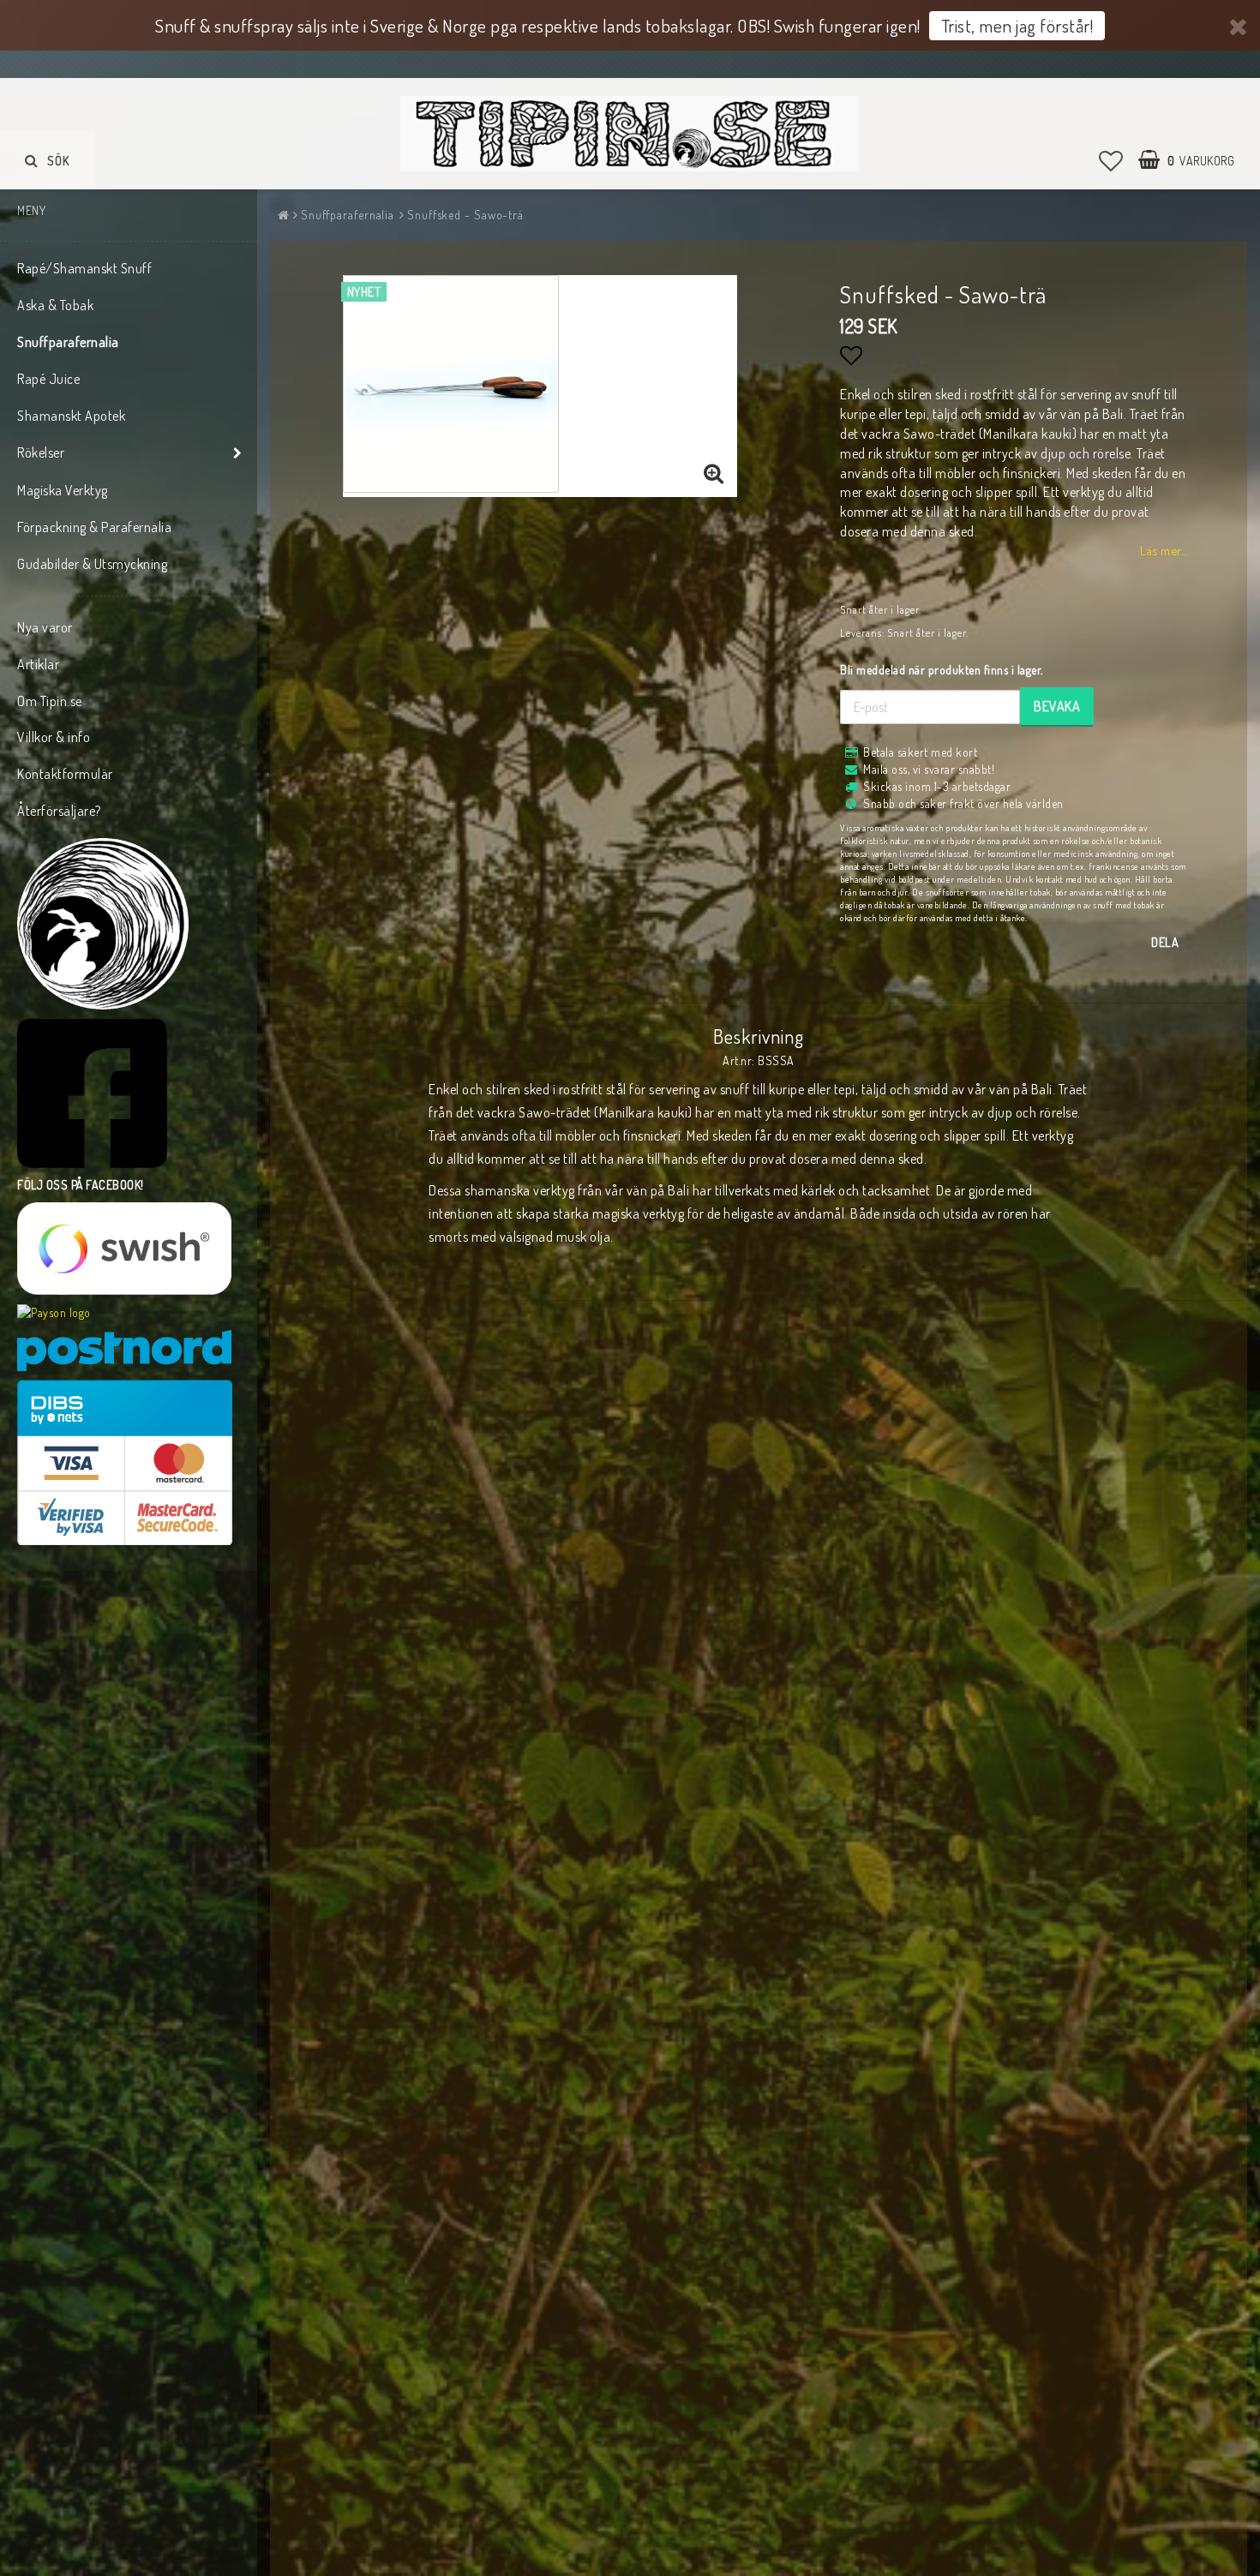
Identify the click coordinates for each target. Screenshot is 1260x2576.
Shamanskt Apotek (71, 416)
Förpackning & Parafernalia (94, 527)
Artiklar (38, 664)
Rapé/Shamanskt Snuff (84, 268)
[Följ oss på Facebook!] (92, 1093)
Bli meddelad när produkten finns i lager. (942, 670)
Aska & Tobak (55, 305)
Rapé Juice (48, 379)
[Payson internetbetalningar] (54, 1313)
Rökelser (41, 452)
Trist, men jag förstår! (1017, 25)
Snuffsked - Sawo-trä (465, 215)
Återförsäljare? (59, 811)
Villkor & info (54, 737)
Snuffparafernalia (68, 342)
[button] (1111, 160)
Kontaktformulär (65, 774)
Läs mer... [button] (1164, 550)
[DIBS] (125, 1462)
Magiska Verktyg (63, 490)
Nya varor (45, 627)
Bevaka (1057, 706)
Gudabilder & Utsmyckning (92, 564)
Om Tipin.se (50, 701)
